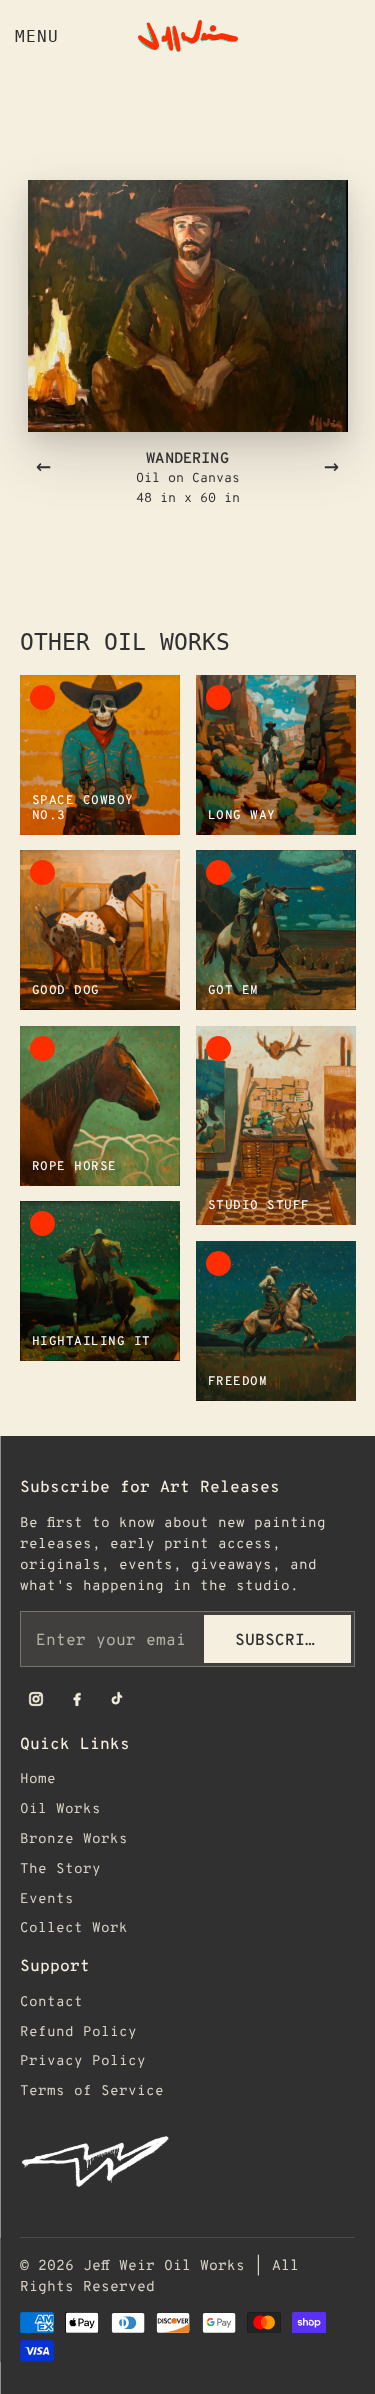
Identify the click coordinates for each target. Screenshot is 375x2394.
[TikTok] (118, 1699)
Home (38, 1777)
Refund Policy (78, 2030)
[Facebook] (77, 1699)
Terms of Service (92, 2089)
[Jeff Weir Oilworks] (188, 36)
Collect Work (74, 1926)
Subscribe (280, 1638)
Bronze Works (74, 1837)
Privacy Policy (83, 2059)
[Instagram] (36, 1699)
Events (47, 1897)
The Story (60, 1867)
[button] (188, 306)
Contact (51, 2000)
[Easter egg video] (187, 2161)
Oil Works (60, 1807)
